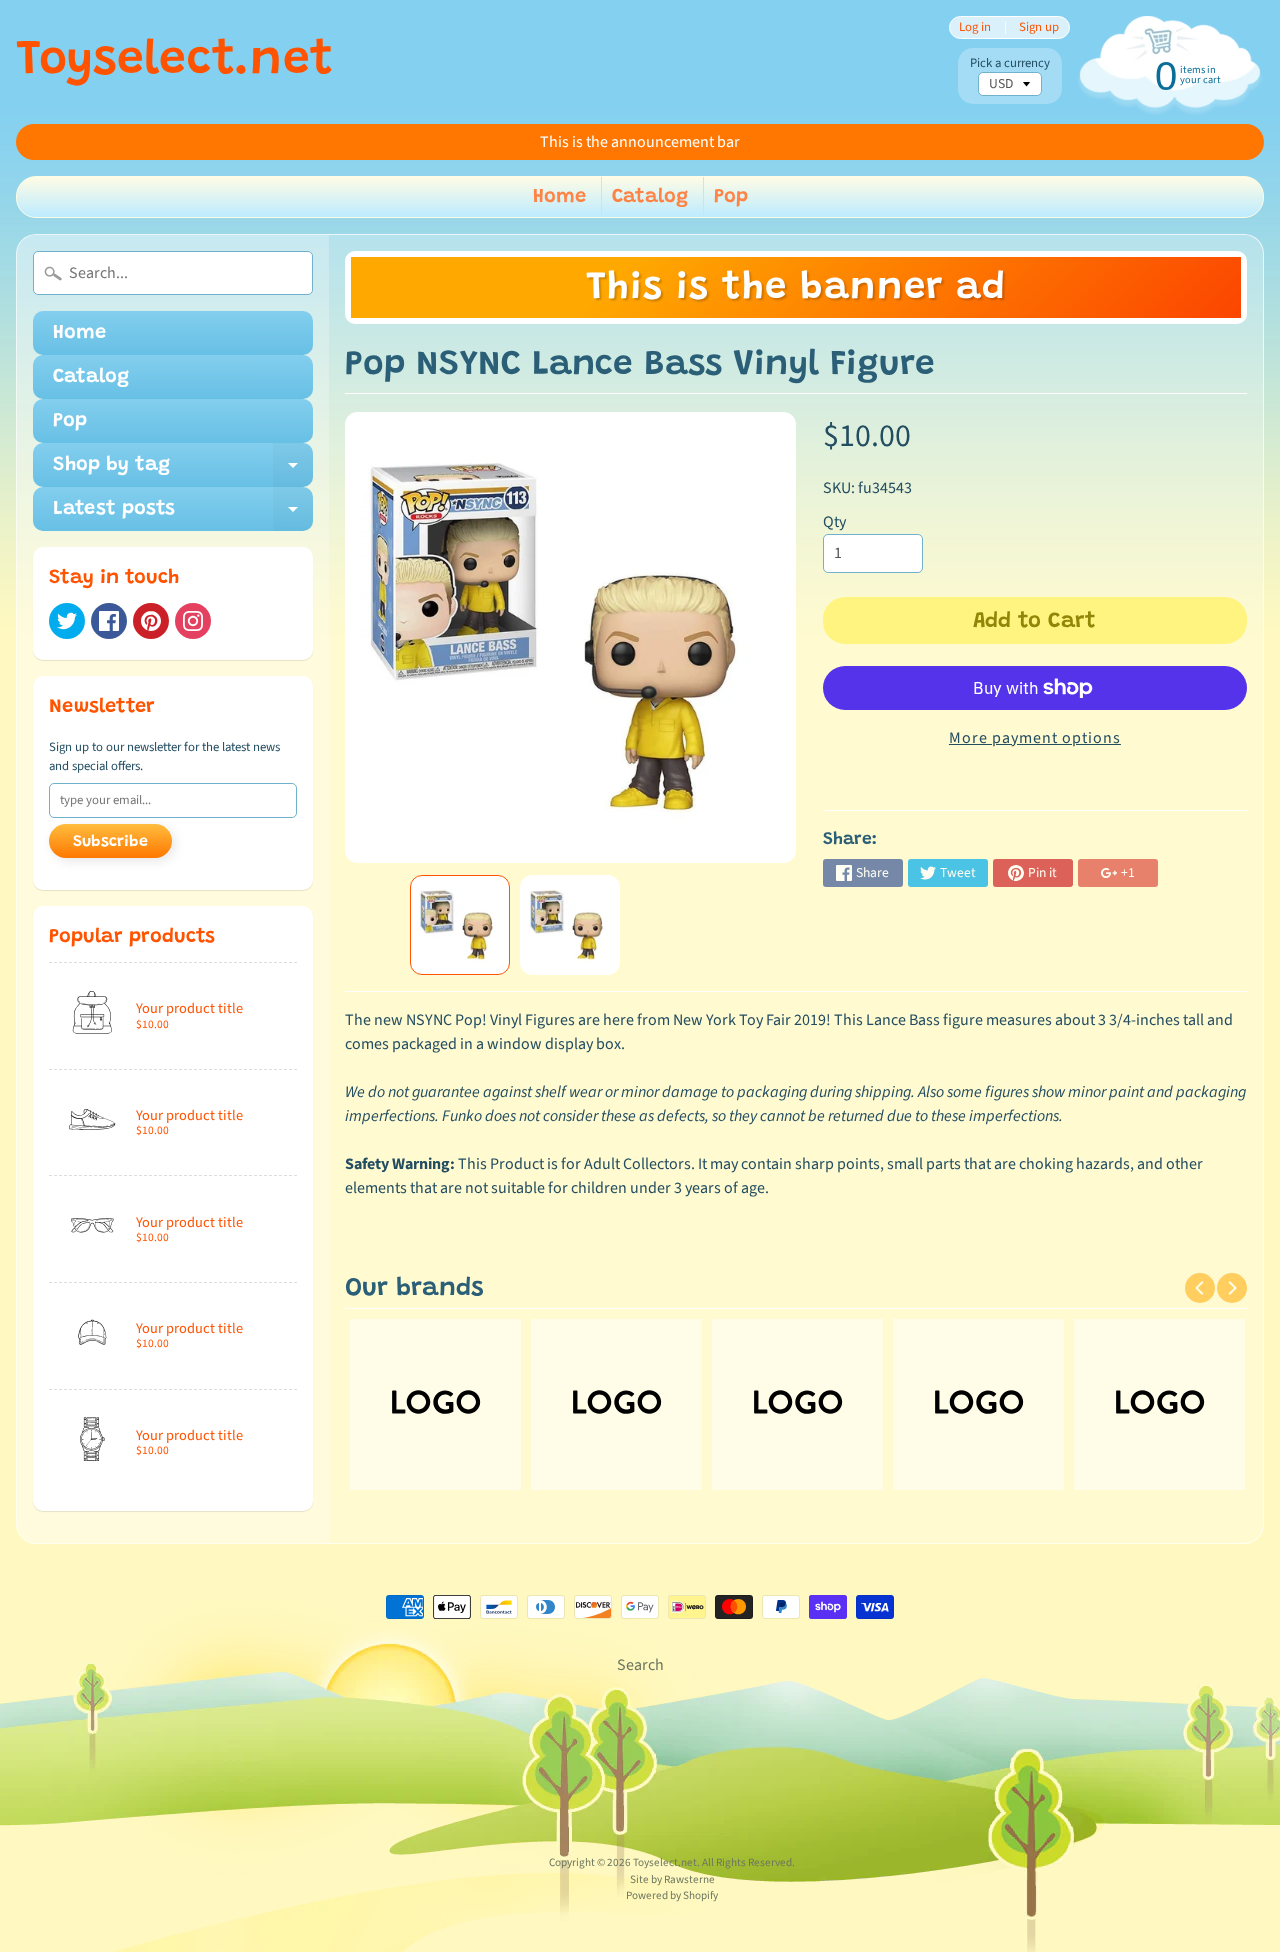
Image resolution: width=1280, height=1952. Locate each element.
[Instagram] (193, 621)
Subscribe (110, 842)
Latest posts (183, 515)
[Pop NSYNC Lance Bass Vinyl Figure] (460, 925)
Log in (975, 27)
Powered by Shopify (672, 1895)
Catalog (650, 197)
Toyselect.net (174, 62)
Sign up (1039, 27)
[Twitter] (67, 621)
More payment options (1035, 738)
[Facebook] (109, 621)
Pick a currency (1010, 63)
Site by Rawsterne (672, 1879)
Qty (834, 522)
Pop (731, 197)
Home (559, 197)
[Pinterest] (151, 621)
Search (640, 1665)
